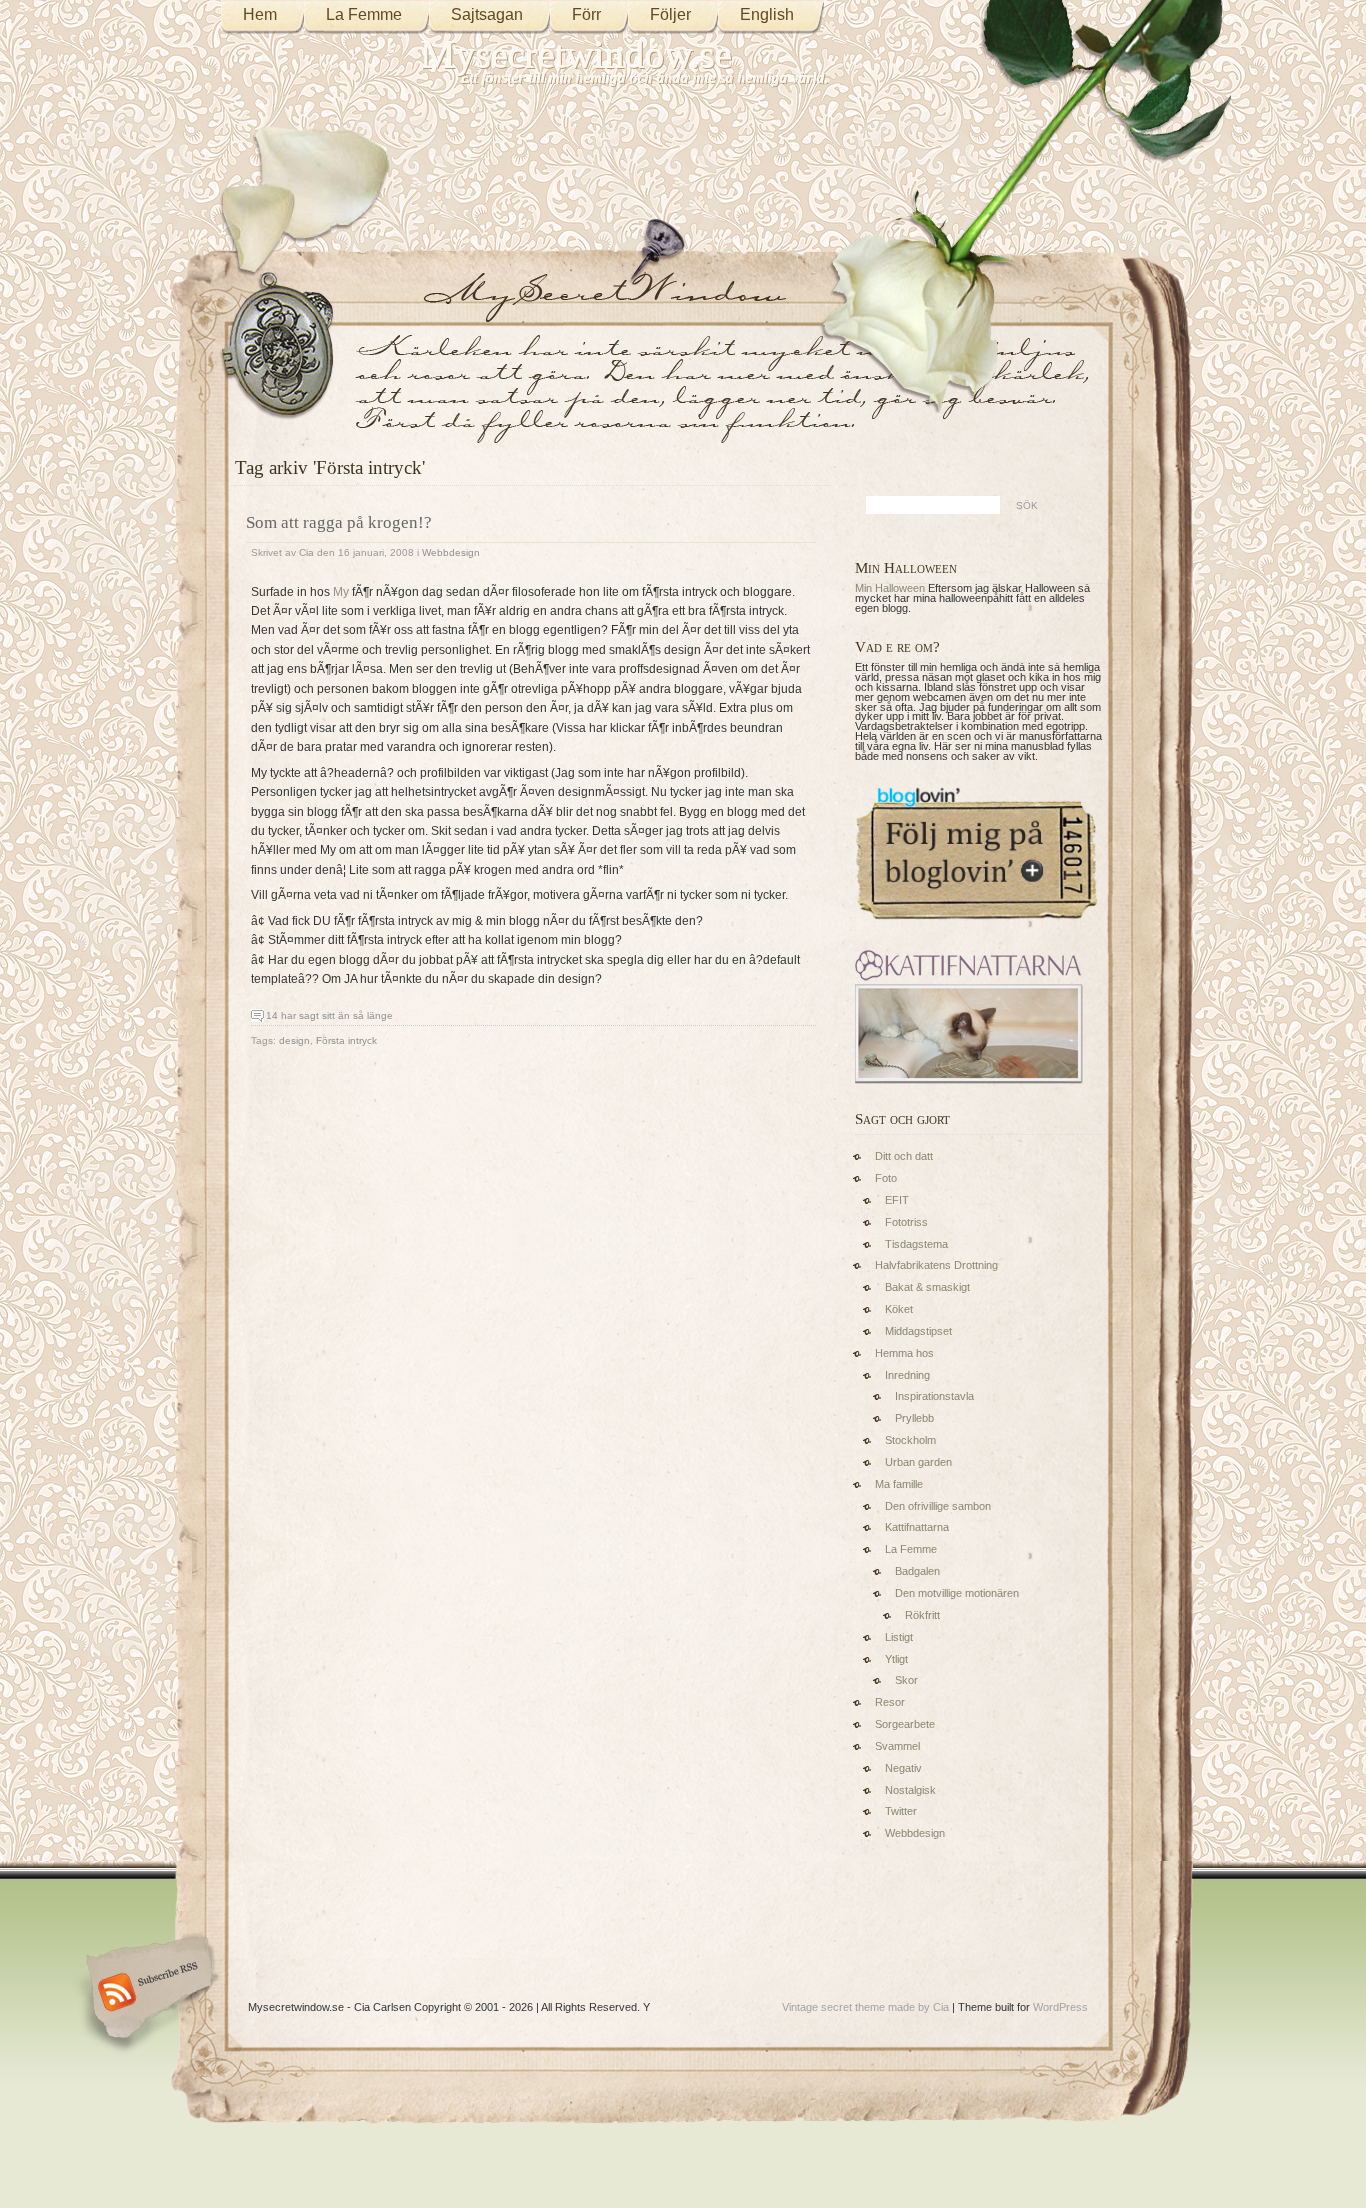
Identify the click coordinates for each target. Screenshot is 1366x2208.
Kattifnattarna (917, 1527)
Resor (890, 1702)
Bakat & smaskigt (927, 1287)
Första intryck (346, 1040)
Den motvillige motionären (957, 1593)
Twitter (901, 1811)
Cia (306, 552)
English (767, 14)
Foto (886, 1178)
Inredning (907, 1375)
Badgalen (917, 1571)
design (294, 1040)
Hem (260, 14)
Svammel (897, 1746)
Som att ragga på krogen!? (339, 522)
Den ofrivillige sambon (938, 1506)
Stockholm (910, 1440)
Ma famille (899, 1484)
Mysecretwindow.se (576, 54)
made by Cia (918, 2007)
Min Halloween (890, 588)
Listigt (899, 1637)
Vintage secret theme (833, 2007)
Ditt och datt (904, 1156)
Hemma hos (904, 1353)
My (341, 592)
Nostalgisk (910, 1790)
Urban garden (918, 1462)
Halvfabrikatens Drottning (936, 1265)
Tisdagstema (916, 1244)
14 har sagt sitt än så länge (329, 1015)
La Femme (364, 14)
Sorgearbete (905, 1724)
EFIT (897, 1200)
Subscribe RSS (146, 1994)
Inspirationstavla (934, 1396)
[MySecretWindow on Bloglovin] (976, 924)
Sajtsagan (487, 14)
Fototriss (906, 1222)
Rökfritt (922, 1615)
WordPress (1060, 2007)
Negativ (903, 1768)
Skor (906, 1680)
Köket (899, 1309)
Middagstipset (918, 1331)
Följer (670, 14)
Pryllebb (914, 1418)
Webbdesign (451, 552)
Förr (586, 14)
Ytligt (896, 1659)
